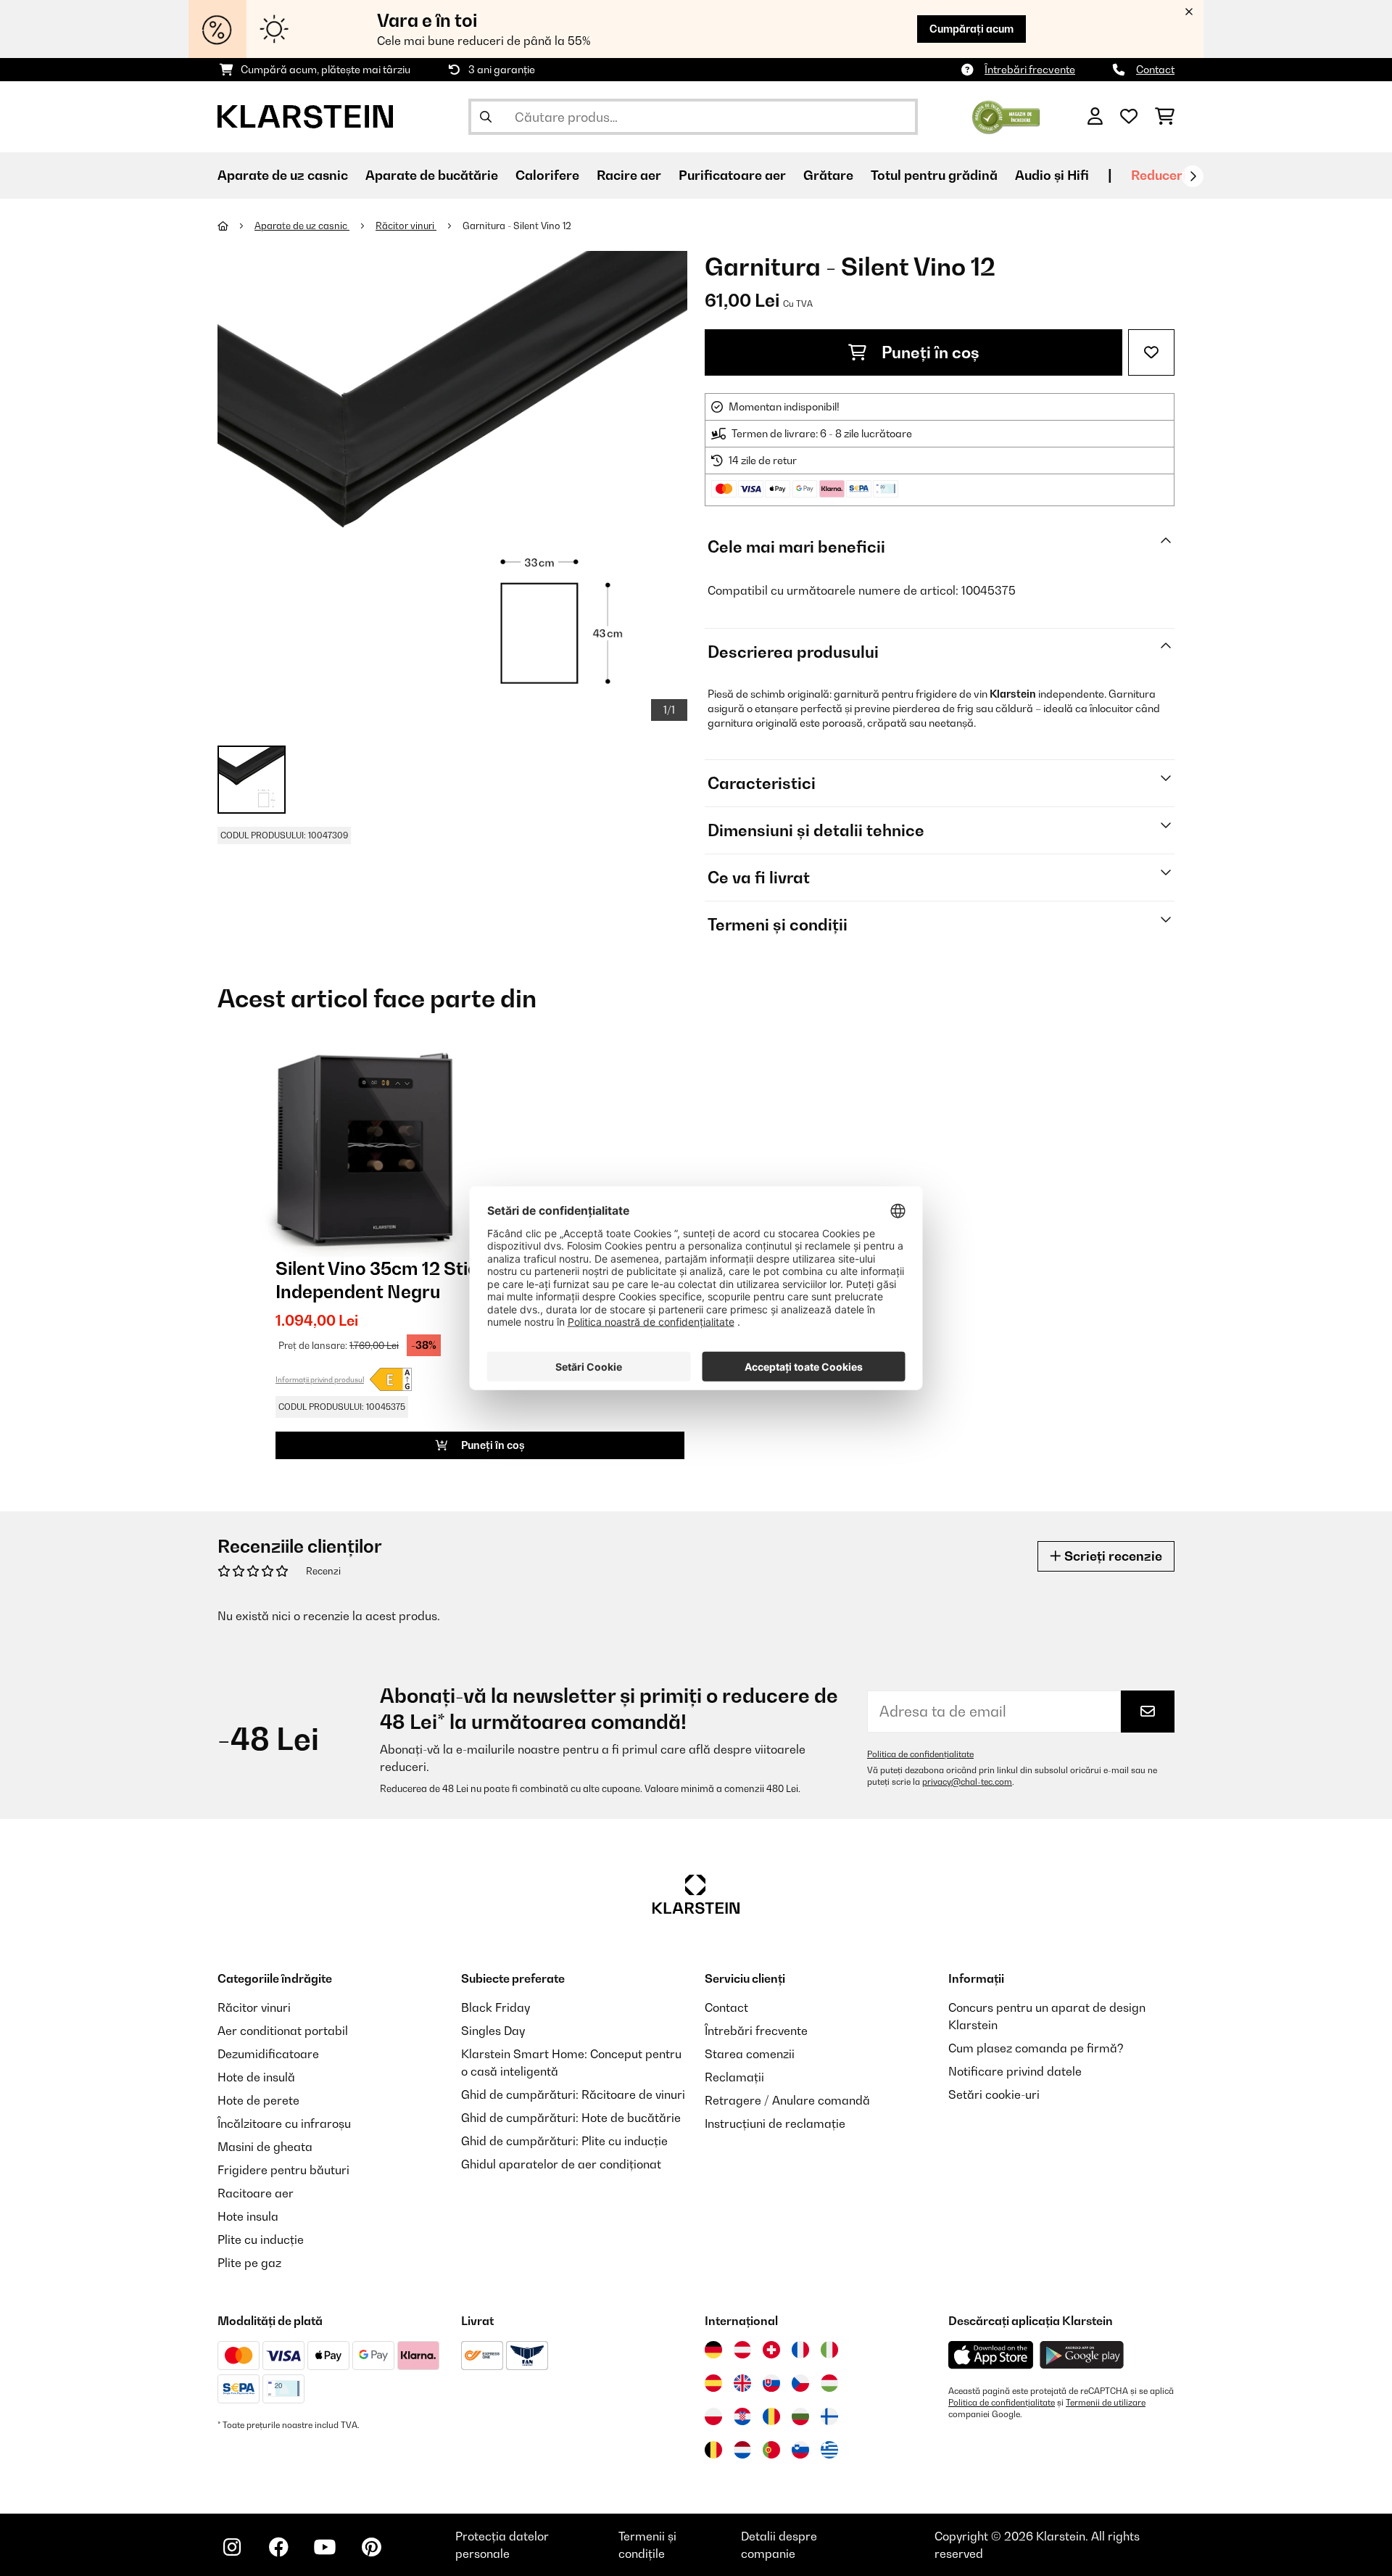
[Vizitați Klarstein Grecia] (829, 2451)
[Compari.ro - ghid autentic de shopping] (1006, 115)
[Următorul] (1193, 176)
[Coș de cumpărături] (1165, 117)
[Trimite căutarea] (486, 117)
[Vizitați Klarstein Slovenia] (800, 2450)
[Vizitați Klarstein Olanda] (742, 2450)
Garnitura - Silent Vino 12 (517, 226)
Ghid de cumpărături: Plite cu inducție (564, 2141)
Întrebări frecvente (1030, 69)
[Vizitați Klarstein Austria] (742, 2350)
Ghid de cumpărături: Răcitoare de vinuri (573, 2094)
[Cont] (1095, 117)
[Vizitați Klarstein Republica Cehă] (800, 2383)
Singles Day (493, 2031)
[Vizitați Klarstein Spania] (713, 2383)
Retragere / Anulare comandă (787, 2100)
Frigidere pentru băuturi (283, 2170)
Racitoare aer (256, 2193)
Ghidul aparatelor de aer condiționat (561, 2164)
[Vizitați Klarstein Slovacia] (771, 2383)
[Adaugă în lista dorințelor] (1151, 352)
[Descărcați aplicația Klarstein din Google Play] (1082, 2355)
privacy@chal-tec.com (967, 1782)
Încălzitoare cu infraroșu (284, 2123)
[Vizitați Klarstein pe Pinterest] (371, 2547)
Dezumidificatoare (268, 2054)
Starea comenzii (750, 2054)
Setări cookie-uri (994, 2094)
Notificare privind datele (1015, 2071)
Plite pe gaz (249, 2263)
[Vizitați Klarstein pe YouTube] (325, 2547)
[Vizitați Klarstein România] (771, 2416)
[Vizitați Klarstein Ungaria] (829, 2383)
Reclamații (734, 2077)
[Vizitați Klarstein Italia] (829, 2350)
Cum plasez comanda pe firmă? (1036, 2048)
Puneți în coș (929, 352)
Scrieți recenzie (1112, 1556)
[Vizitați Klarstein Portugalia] (771, 2450)
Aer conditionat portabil (283, 2031)
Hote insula (248, 2216)
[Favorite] (1129, 117)
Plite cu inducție (261, 2239)
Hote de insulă (256, 2077)
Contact (1155, 69)
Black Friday (496, 2007)
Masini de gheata (265, 2147)
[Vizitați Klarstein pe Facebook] (278, 2547)
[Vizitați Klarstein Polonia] (713, 2416)
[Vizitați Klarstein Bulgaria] (800, 2416)
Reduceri (1159, 175)
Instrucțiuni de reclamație (775, 2123)
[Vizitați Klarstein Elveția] (771, 2350)
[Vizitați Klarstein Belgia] (713, 2450)
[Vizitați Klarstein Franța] (800, 2350)
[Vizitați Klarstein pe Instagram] (232, 2547)
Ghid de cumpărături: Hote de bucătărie (571, 2118)
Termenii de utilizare (1106, 2403)
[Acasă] (236, 226)
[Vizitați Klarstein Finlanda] (829, 2416)
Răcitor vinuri (406, 226)
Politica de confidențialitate (920, 1754)
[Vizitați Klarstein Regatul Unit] (742, 2383)
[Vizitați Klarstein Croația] (742, 2416)
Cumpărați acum (971, 29)
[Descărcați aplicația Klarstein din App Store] (991, 2355)
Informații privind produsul (320, 1379)
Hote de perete (258, 2100)
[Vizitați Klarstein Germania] (713, 2350)
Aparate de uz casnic (302, 226)
